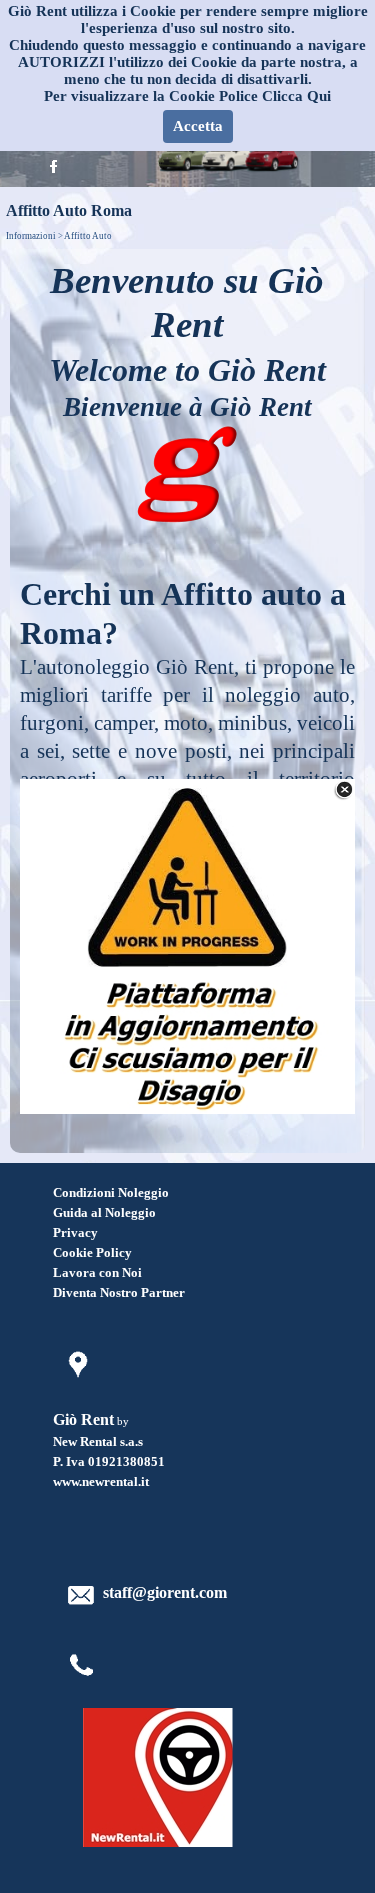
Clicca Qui (296, 96)
